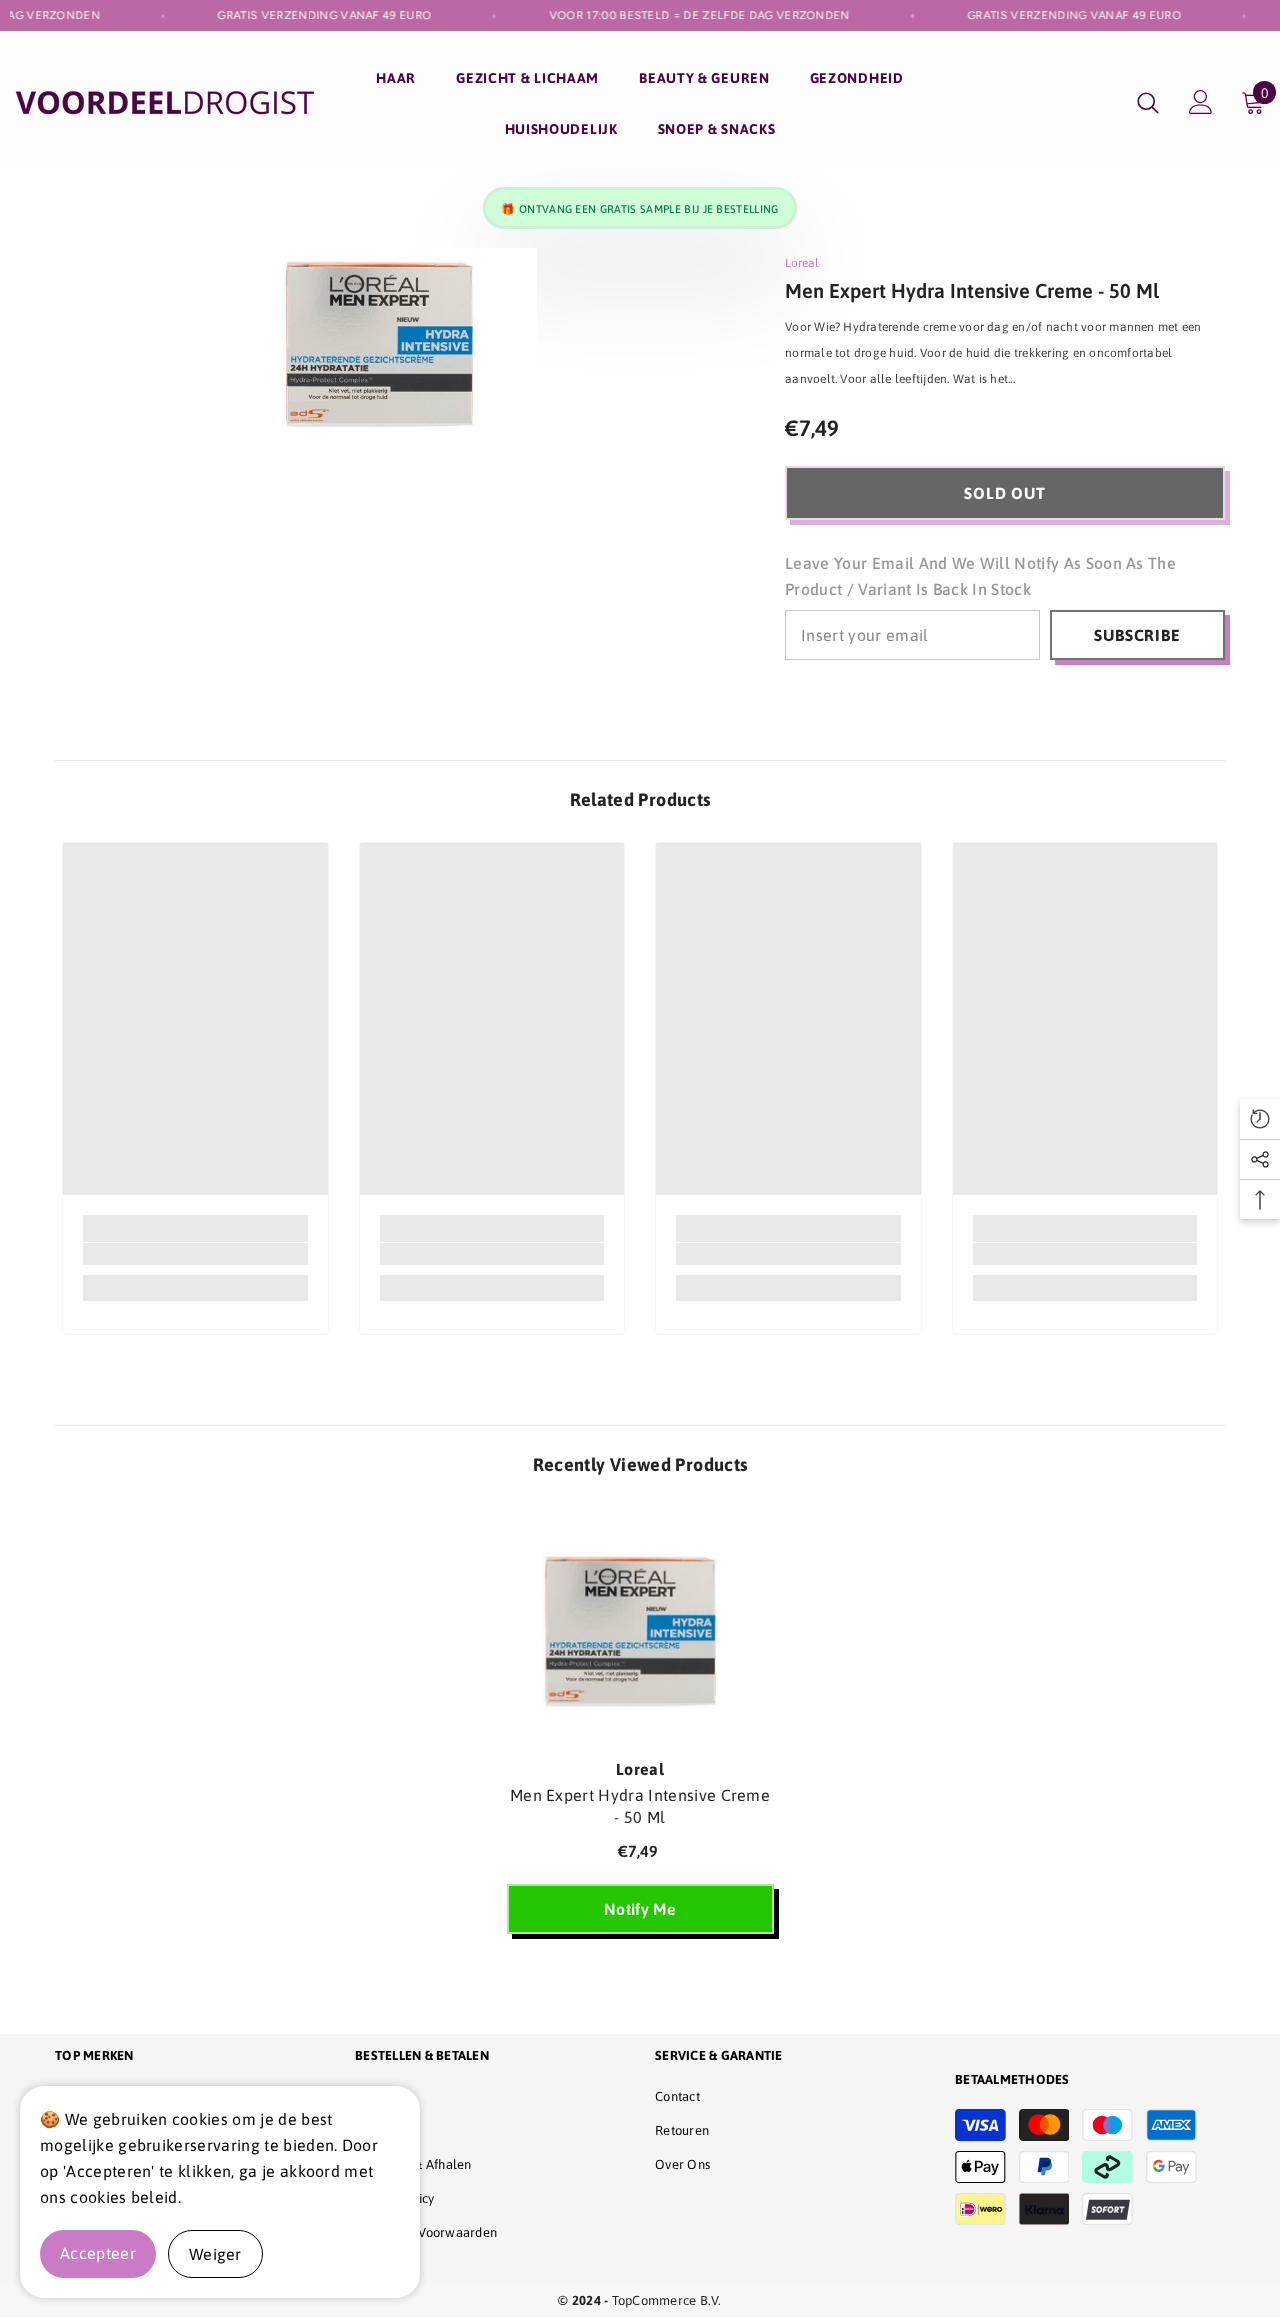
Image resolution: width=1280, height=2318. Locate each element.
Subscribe (1137, 635)
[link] (195, 1254)
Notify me (640, 1909)
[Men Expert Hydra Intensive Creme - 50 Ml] (640, 1627)
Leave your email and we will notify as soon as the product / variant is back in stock (980, 576)
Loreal (802, 263)
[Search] (1148, 102)
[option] (640, 1730)
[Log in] (1201, 102)
